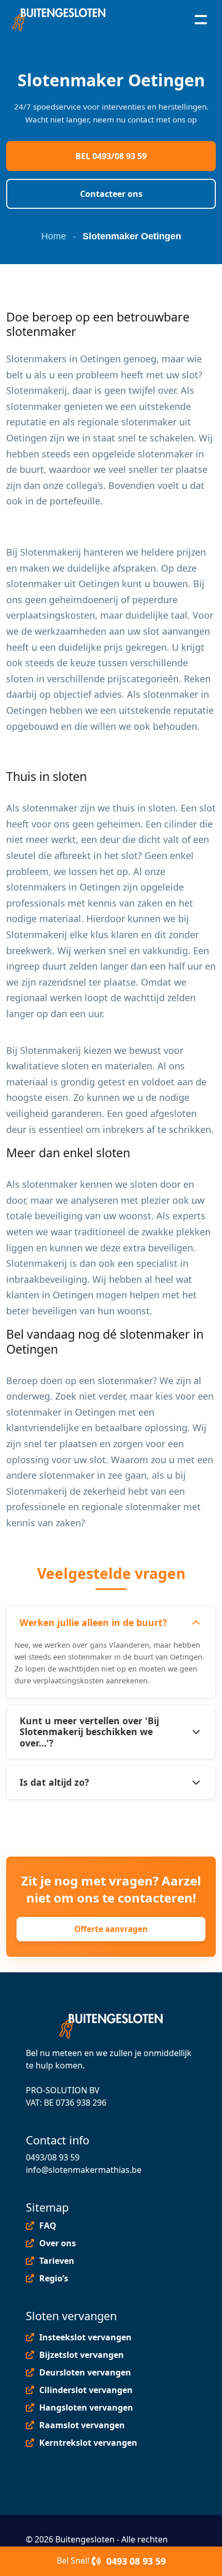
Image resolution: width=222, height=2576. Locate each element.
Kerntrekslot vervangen (88, 2443)
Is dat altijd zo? (54, 1782)
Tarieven (57, 2261)
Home (54, 236)
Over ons (58, 2243)
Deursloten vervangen (85, 2372)
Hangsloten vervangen (86, 2408)
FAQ (48, 2226)
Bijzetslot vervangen (82, 2355)
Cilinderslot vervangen (86, 2390)
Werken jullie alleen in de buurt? (93, 1622)
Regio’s (54, 2278)
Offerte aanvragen (111, 1929)
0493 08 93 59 (135, 2561)
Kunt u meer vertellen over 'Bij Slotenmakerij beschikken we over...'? (89, 1731)
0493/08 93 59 (53, 2157)
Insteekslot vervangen (85, 2337)
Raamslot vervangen (82, 2425)
